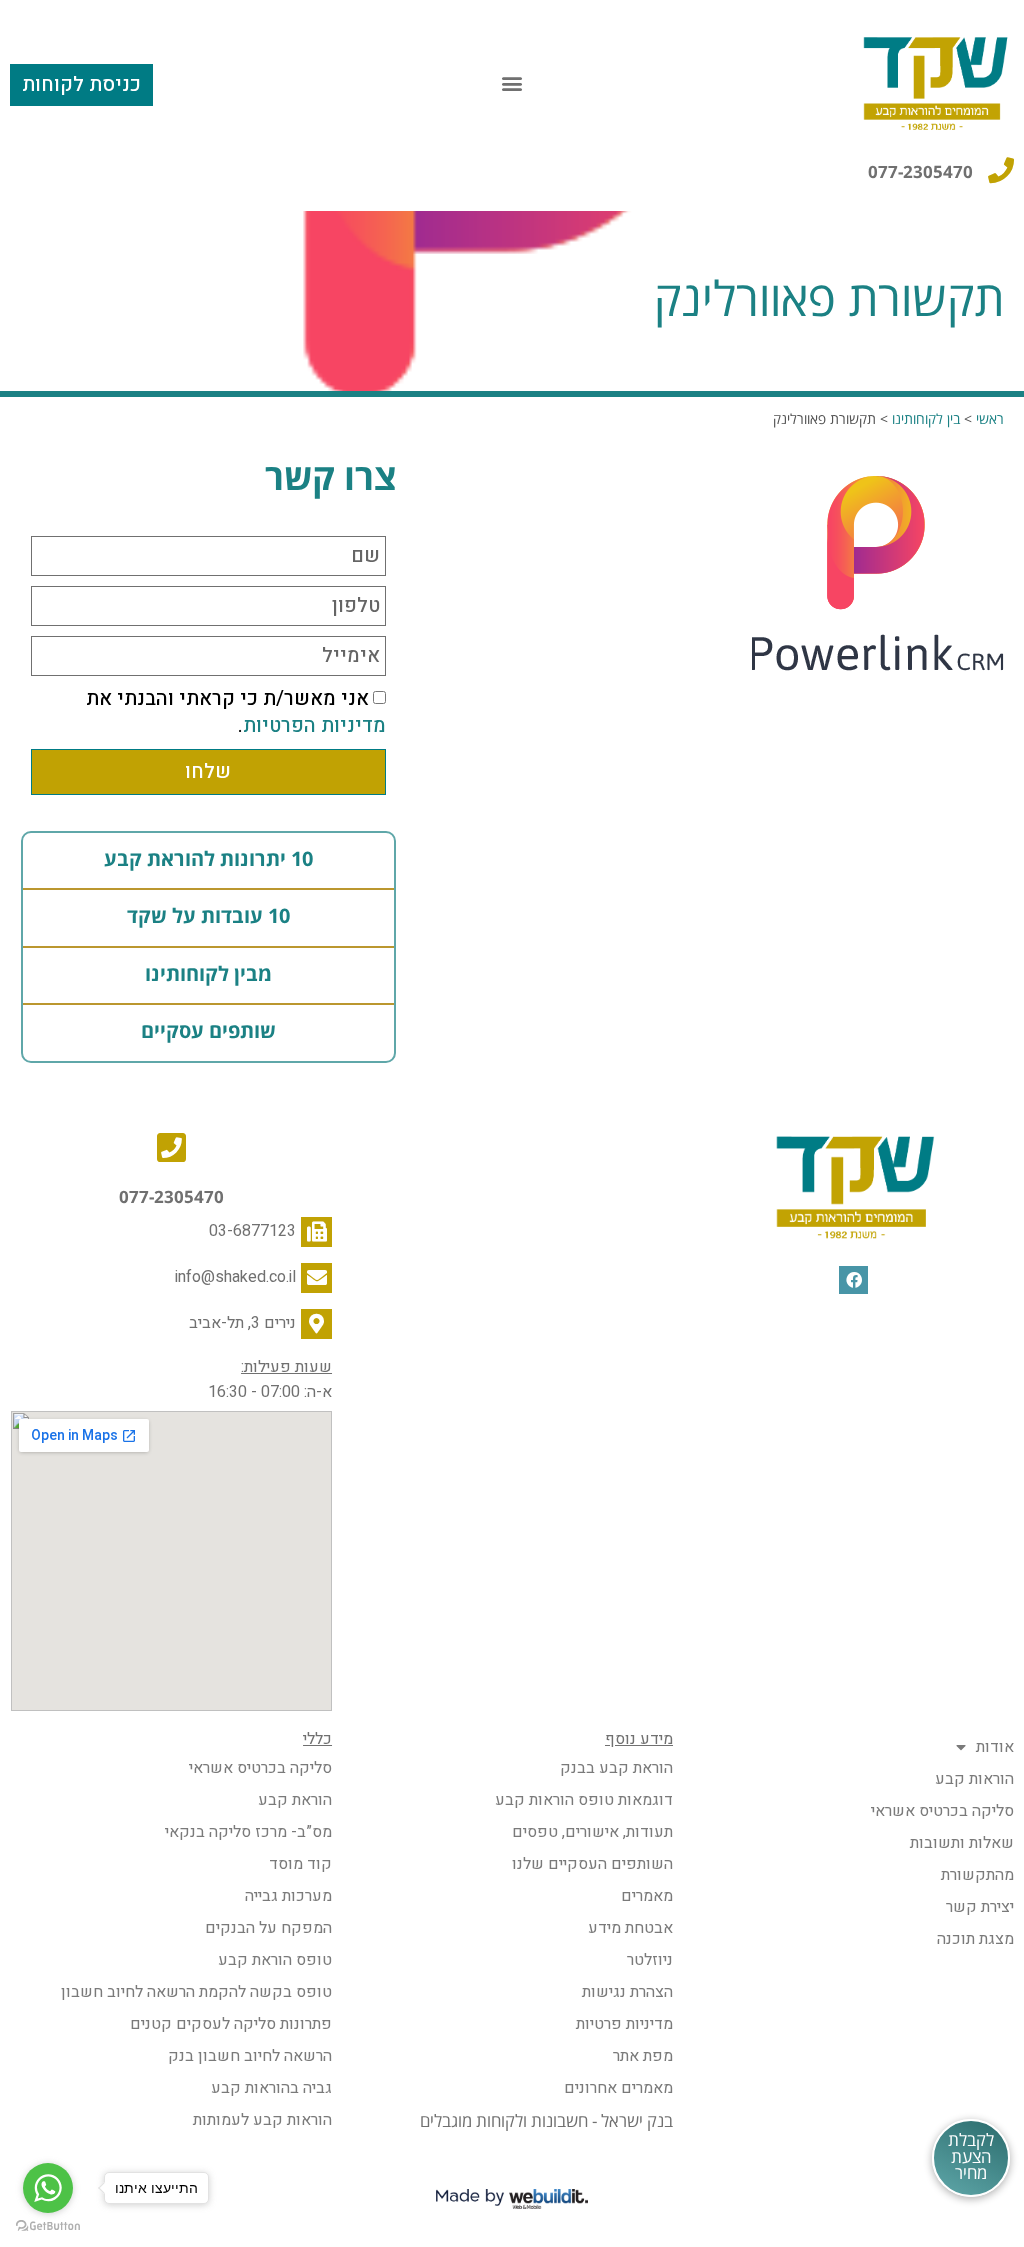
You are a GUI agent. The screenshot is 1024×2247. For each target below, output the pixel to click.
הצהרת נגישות (627, 1992)
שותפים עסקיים (208, 1032)
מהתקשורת (977, 1875)
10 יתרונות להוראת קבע (208, 860)
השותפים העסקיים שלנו (592, 1864)
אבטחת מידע (630, 1928)
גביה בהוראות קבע (271, 2088)
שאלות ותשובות (962, 1843)
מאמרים (647, 1896)
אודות (995, 1747)
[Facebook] (853, 1280)
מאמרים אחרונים (618, 2088)
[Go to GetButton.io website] (48, 2226)
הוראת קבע (295, 1800)
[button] (512, 82)
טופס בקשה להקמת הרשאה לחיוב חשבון (196, 1992)
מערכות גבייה (288, 1896)
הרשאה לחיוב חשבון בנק (250, 2056)
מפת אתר (643, 2056)
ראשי (990, 419)
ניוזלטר (650, 1960)
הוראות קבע (974, 1779)
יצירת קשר (980, 1907)
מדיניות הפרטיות (314, 725)
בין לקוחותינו (926, 419)
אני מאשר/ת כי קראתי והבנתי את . (236, 712)
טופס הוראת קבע (275, 1960)
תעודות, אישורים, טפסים (592, 1832)
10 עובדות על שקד (208, 917)
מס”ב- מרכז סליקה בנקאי (248, 1832)
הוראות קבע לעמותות (262, 2120)
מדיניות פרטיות (624, 2024)
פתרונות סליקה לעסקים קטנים (231, 2024)
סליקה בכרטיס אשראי (942, 1811)
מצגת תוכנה (975, 1939)
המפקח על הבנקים (268, 1928)
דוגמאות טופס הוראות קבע (584, 1800)
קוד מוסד (300, 1864)
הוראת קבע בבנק (616, 1768)
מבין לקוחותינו (208, 975)
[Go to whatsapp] (48, 2188)
